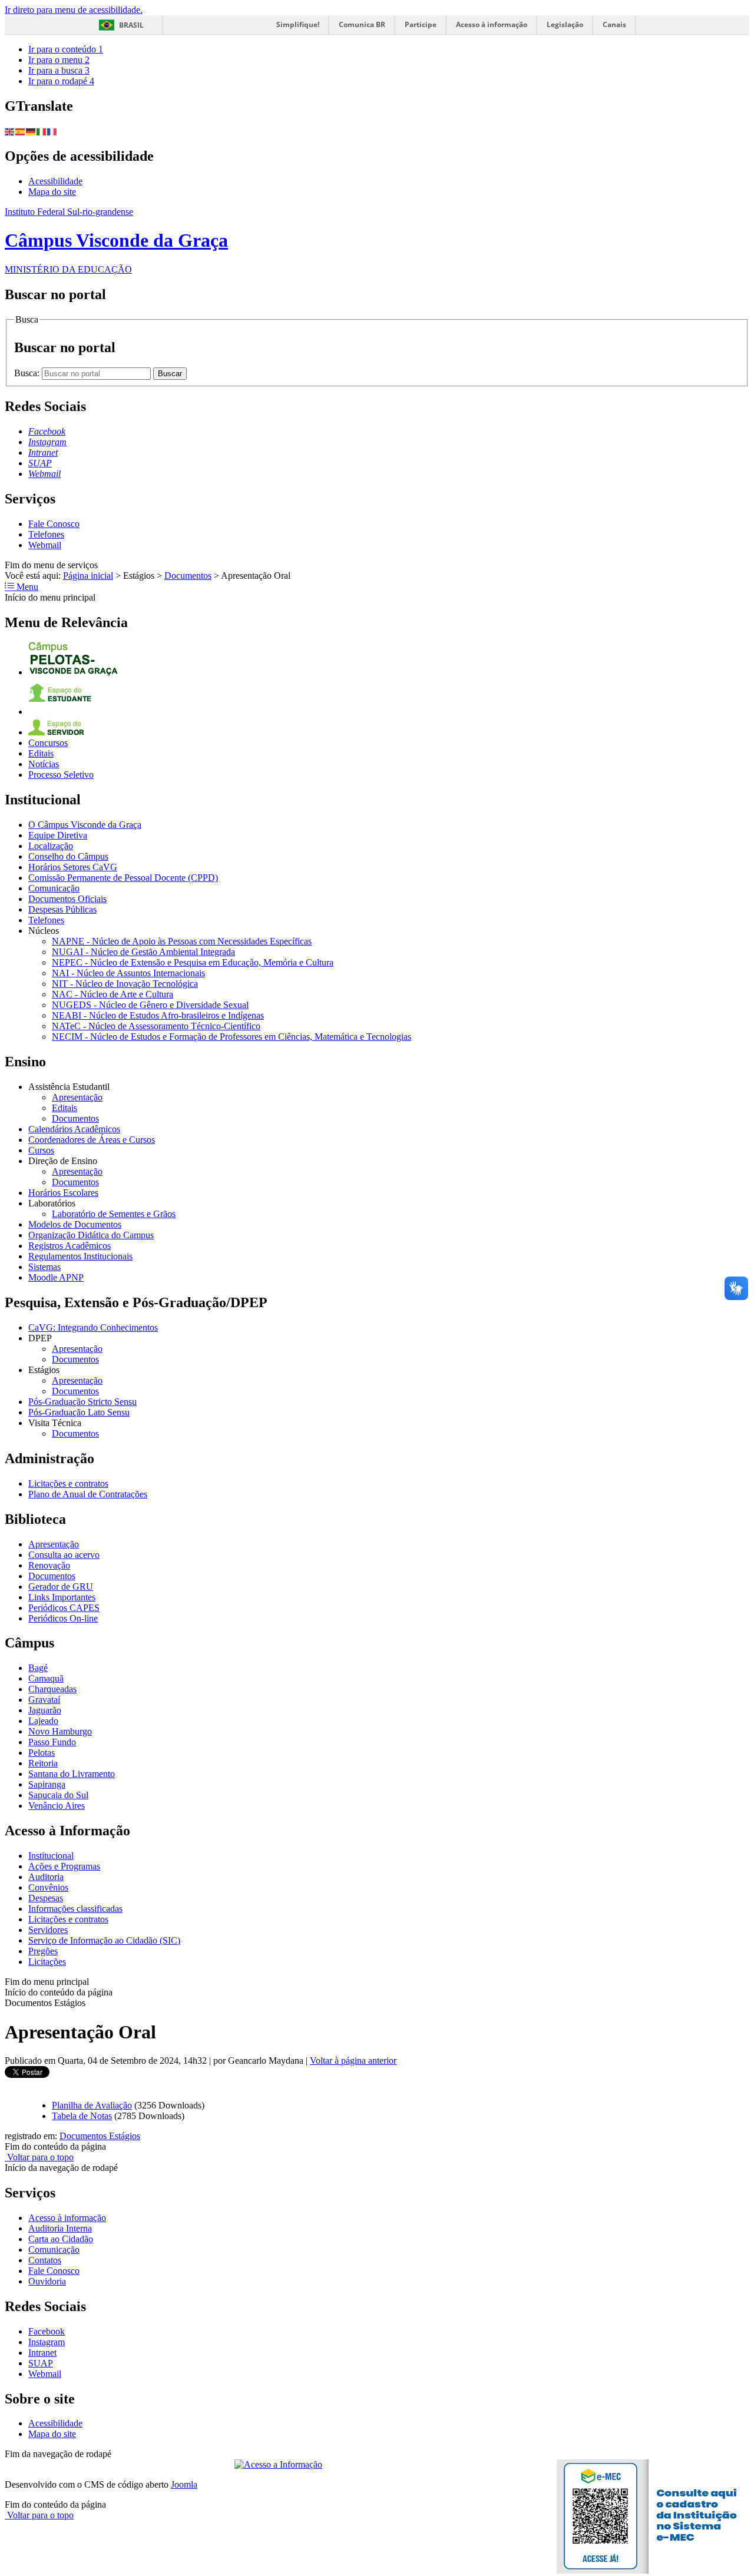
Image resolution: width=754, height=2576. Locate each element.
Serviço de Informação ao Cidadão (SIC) (104, 1940)
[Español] (21, 131)
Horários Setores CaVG (73, 867)
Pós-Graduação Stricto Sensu (82, 1402)
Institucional (51, 1856)
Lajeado (43, 1721)
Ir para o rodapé (61, 81)
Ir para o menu (59, 60)
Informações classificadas (75, 1909)
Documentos (188, 576)
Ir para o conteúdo (66, 49)
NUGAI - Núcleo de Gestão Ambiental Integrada (143, 952)
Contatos (45, 2260)
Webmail (45, 545)
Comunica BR (362, 24)
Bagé (38, 1668)
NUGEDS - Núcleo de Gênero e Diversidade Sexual (150, 1005)
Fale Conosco (54, 524)
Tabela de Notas (82, 2116)
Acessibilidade (55, 181)
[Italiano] (42, 131)
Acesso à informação (492, 24)
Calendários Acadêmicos (74, 1129)
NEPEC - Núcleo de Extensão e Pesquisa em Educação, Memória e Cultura (193, 962)
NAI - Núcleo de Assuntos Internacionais (128, 973)
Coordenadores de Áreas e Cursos (92, 1140)
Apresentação (77, 1097)
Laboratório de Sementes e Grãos (114, 1214)
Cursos (41, 1150)
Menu (26, 587)
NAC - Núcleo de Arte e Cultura (113, 994)
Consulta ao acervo (64, 1555)
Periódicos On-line (63, 1618)
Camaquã (46, 1678)
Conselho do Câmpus (68, 856)
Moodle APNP (56, 1277)
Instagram (47, 2342)
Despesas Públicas (62, 909)
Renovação (49, 1565)
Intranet (42, 2353)
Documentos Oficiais (67, 899)
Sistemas (44, 1267)
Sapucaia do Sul (58, 1795)
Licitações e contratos (68, 1483)
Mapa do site (52, 192)
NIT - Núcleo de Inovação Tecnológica (125, 984)
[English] (10, 131)
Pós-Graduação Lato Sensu (79, 1412)
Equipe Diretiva (58, 835)
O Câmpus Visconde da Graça (85, 825)
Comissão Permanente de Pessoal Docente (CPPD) (123, 878)
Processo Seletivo (61, 775)
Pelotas (42, 1753)
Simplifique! (298, 24)
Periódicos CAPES (64, 1608)
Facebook (47, 2331)
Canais (614, 24)
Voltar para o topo (39, 2157)
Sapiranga (47, 1784)
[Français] (52, 131)
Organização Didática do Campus (91, 1235)
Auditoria (46, 1877)
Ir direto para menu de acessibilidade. (74, 10)
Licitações (47, 1962)
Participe (421, 24)
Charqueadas (52, 1689)
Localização (51, 846)
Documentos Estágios (100, 2136)
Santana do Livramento (72, 1774)
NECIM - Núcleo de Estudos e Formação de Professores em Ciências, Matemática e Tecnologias (232, 1037)
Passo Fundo (52, 1742)
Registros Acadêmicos (70, 1246)
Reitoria (43, 1763)
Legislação (565, 24)
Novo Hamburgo (60, 1731)
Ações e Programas (64, 1866)
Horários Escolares (63, 1193)
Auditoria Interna (60, 2228)
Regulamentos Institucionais (80, 1256)
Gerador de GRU (61, 1587)
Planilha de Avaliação (92, 2105)
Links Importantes (62, 1597)
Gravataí (44, 1700)
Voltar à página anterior (353, 2061)
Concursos (48, 743)
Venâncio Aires (57, 1806)
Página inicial (88, 576)
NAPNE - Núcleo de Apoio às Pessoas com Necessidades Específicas (182, 941)
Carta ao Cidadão (61, 2239)
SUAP (41, 2363)
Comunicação (54, 888)
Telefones (46, 534)
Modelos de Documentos (75, 1224)
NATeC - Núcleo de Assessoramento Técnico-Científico (156, 1026)
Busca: (28, 373)
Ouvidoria (47, 2281)
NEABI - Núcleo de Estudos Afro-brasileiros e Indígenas (158, 1015)
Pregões (43, 1951)
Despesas (46, 1898)
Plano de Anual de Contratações (88, 1494)
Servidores (48, 1930)
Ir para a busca (59, 70)
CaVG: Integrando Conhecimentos (93, 1327)
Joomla (184, 2484)
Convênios (48, 1887)
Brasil (131, 25)
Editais (41, 753)
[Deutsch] (31, 131)
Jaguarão (45, 1710)
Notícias (44, 764)
